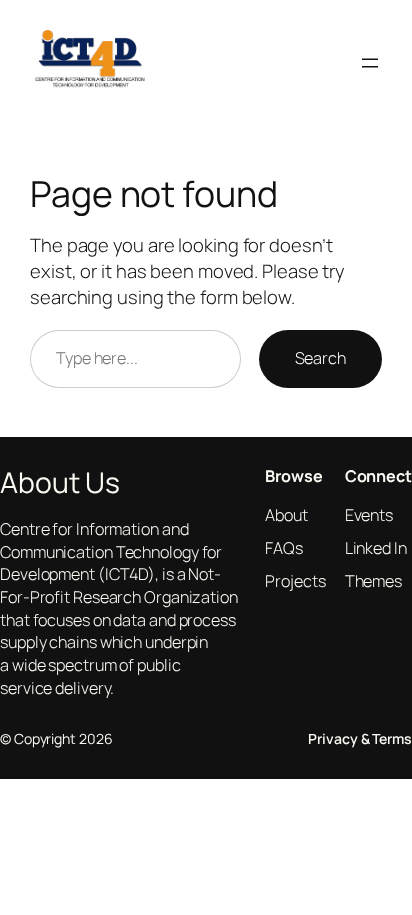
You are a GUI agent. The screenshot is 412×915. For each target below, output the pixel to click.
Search (320, 358)
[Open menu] (370, 63)
